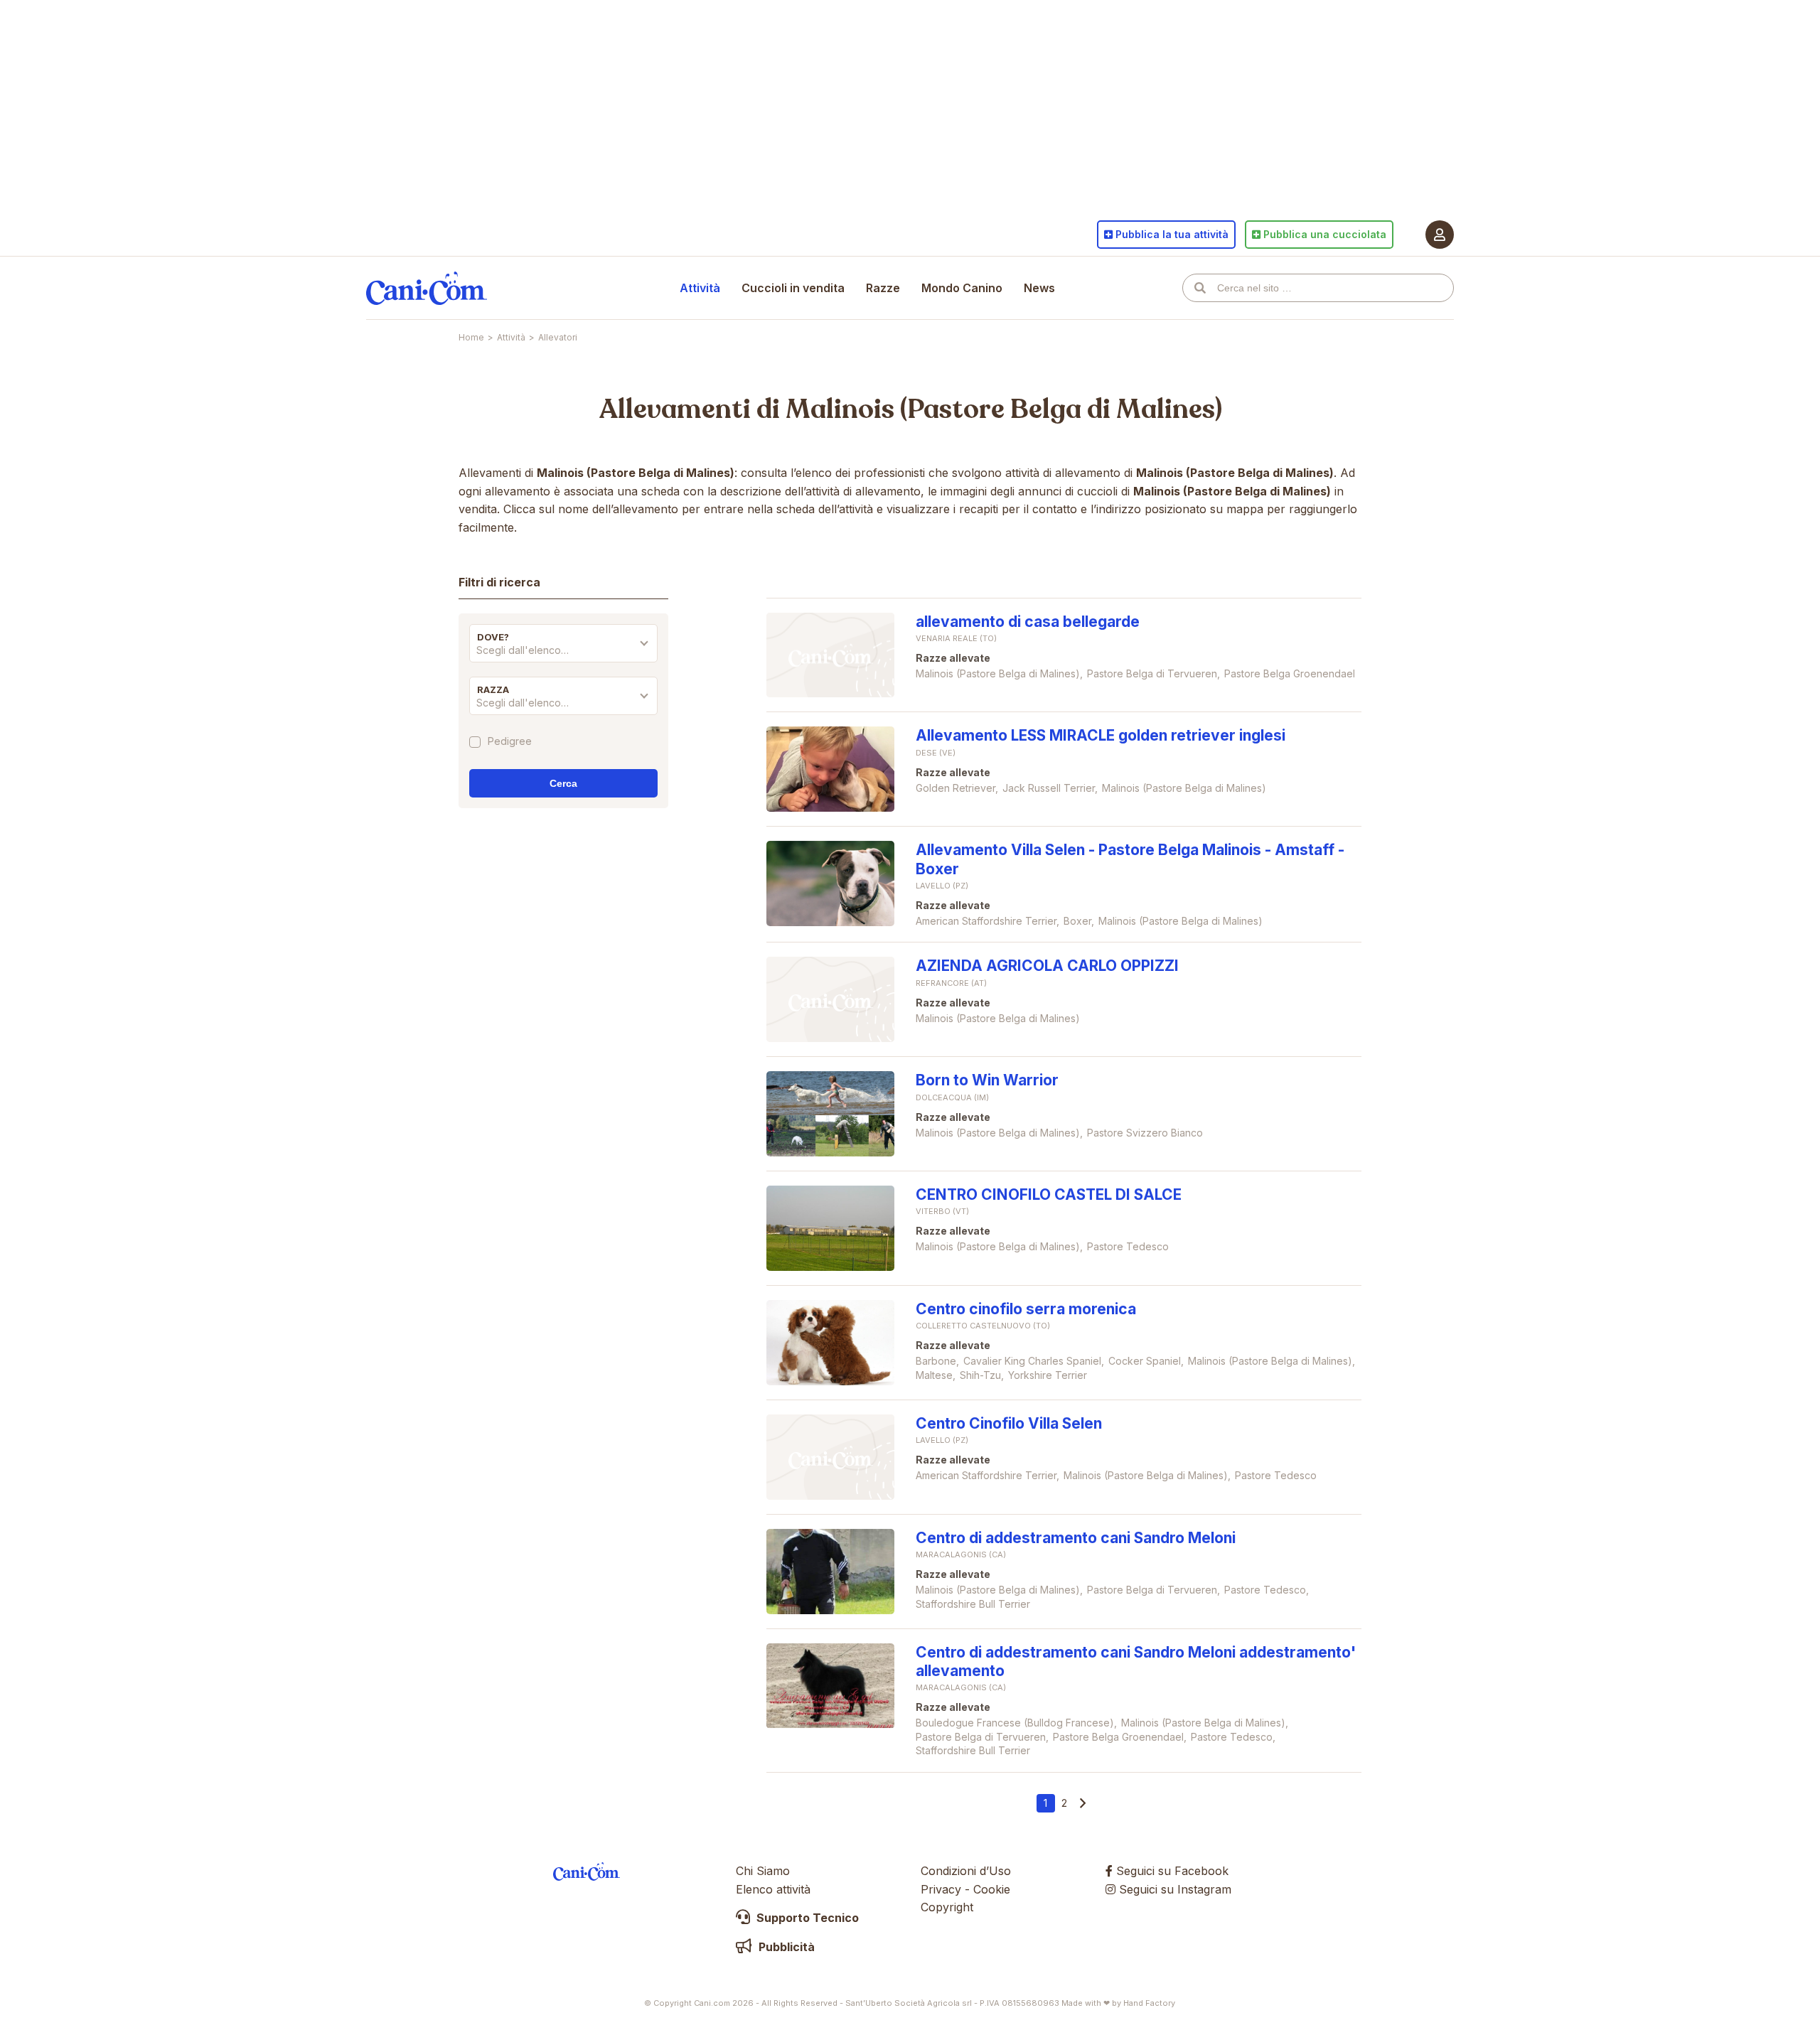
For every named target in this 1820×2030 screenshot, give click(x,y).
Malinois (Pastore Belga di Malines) (1004, 409)
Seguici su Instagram (1173, 1889)
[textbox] (563, 650)
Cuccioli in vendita (793, 288)
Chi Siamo (763, 1871)
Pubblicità (785, 1947)
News (1039, 288)
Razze (883, 288)
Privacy (941, 1889)
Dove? (493, 637)
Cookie (992, 1889)
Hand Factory (1149, 2003)
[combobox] (563, 654)
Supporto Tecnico (806, 1918)
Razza (493, 689)
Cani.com (427, 288)
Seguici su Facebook (1171, 1871)
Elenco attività (773, 1889)
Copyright (947, 1907)
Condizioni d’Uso (966, 1871)
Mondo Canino (962, 288)
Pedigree (510, 742)
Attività (700, 288)
